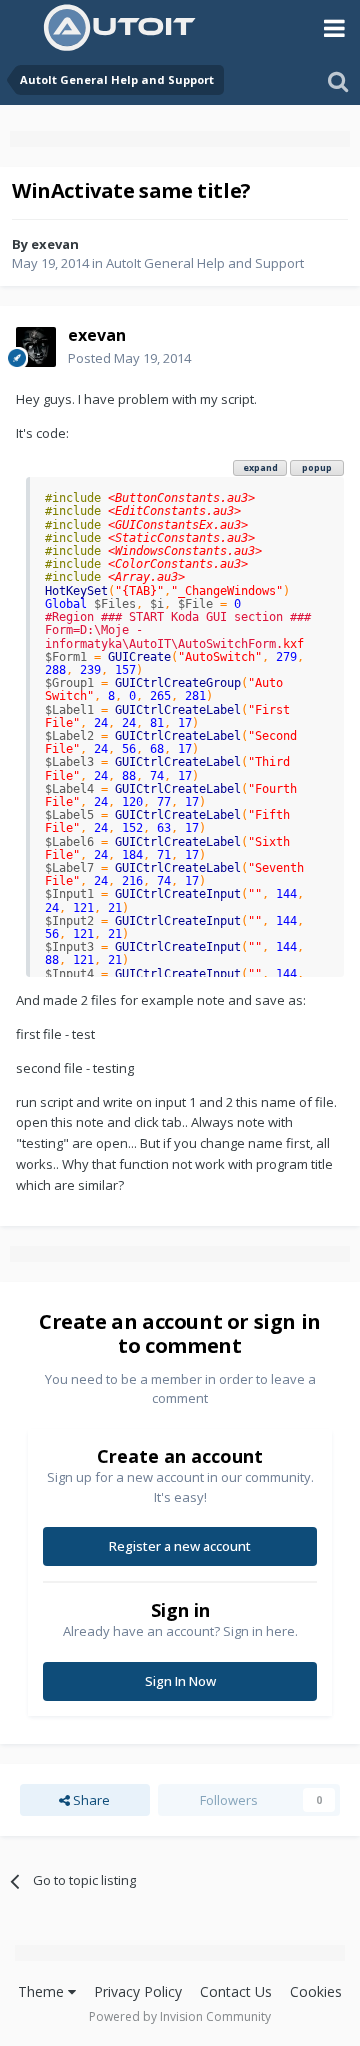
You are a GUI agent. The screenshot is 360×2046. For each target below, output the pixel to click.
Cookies (316, 1991)
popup (317, 467)
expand (260, 467)
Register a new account (180, 1546)
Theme (43, 1991)
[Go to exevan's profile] (36, 347)
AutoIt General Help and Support (205, 263)
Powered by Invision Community (180, 2016)
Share (90, 1800)
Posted (129, 358)
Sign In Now (180, 1681)
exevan (55, 244)
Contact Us (236, 1991)
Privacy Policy (138, 1991)
